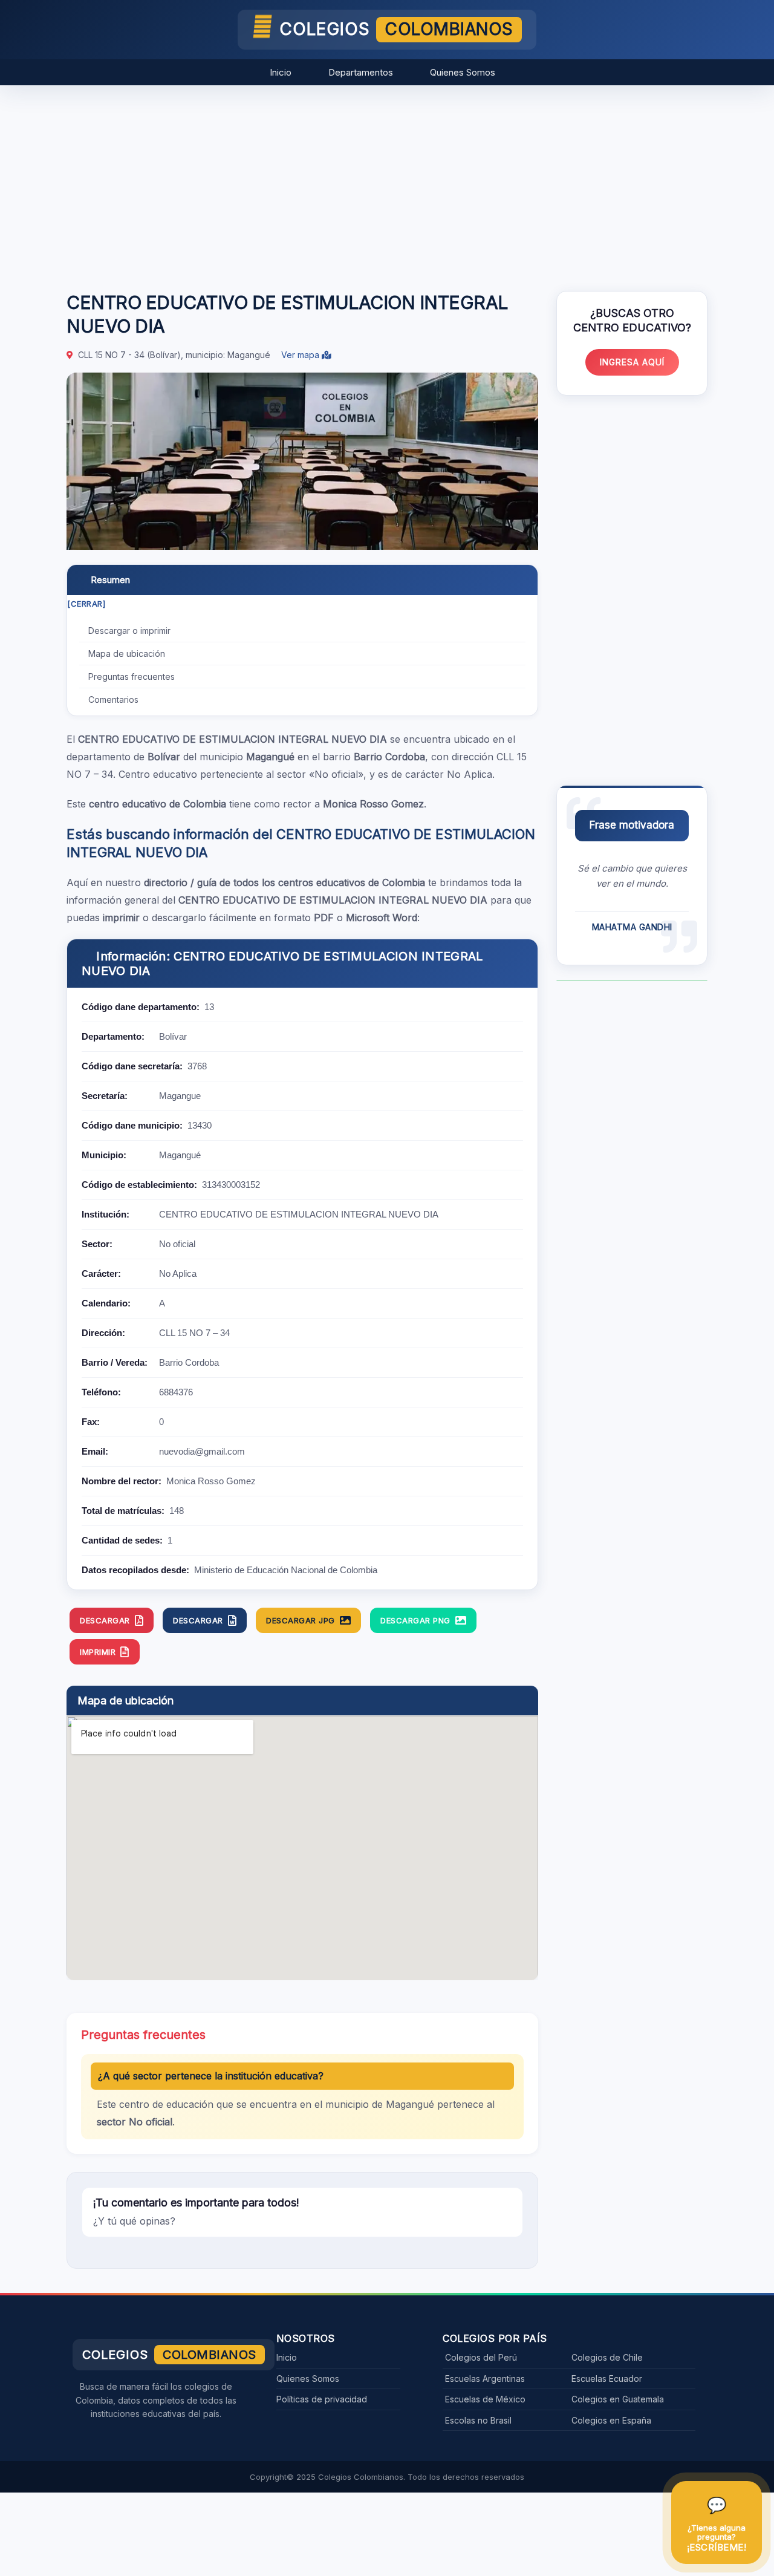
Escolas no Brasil (478, 2420)
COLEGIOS (396, 29)
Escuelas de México (485, 2399)
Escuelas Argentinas (485, 2379)
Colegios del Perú (481, 2357)
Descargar (105, 1620)
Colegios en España (611, 2420)
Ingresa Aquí (632, 362)
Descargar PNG (415, 1620)
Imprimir (98, 1652)
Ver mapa (301, 355)
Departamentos (361, 72)
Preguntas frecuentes (132, 677)
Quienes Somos (463, 72)
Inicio (281, 72)
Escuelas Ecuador (607, 2379)
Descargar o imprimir (129, 631)
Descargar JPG (301, 1620)
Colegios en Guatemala (618, 2399)
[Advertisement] (387, 182)
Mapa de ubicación (127, 654)
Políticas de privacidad (322, 2399)
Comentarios (113, 699)
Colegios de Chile (607, 2357)
